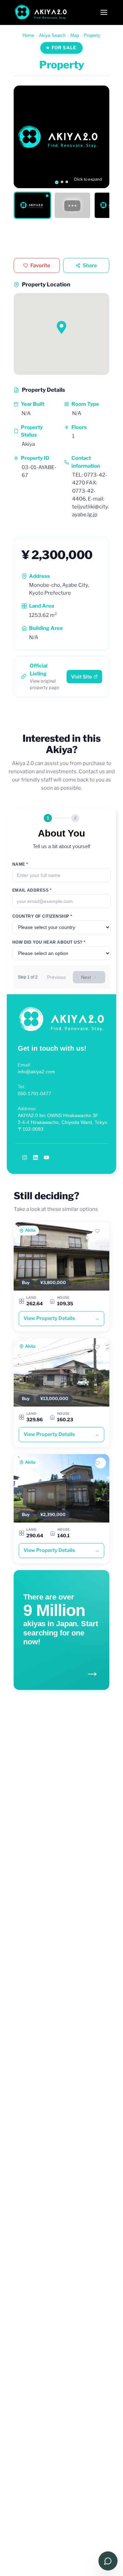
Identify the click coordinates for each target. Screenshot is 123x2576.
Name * (20, 864)
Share (90, 266)
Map (75, 35)
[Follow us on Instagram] (25, 1157)
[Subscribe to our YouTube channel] (46, 1157)
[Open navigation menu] (104, 12)
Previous (57, 977)
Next (86, 977)
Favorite (40, 266)
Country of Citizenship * (42, 916)
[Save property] (100, 1231)
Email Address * (32, 890)
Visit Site (81, 677)
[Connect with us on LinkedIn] (36, 1157)
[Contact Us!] (108, 2561)
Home (28, 35)
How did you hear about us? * (49, 942)
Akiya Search (52, 35)
